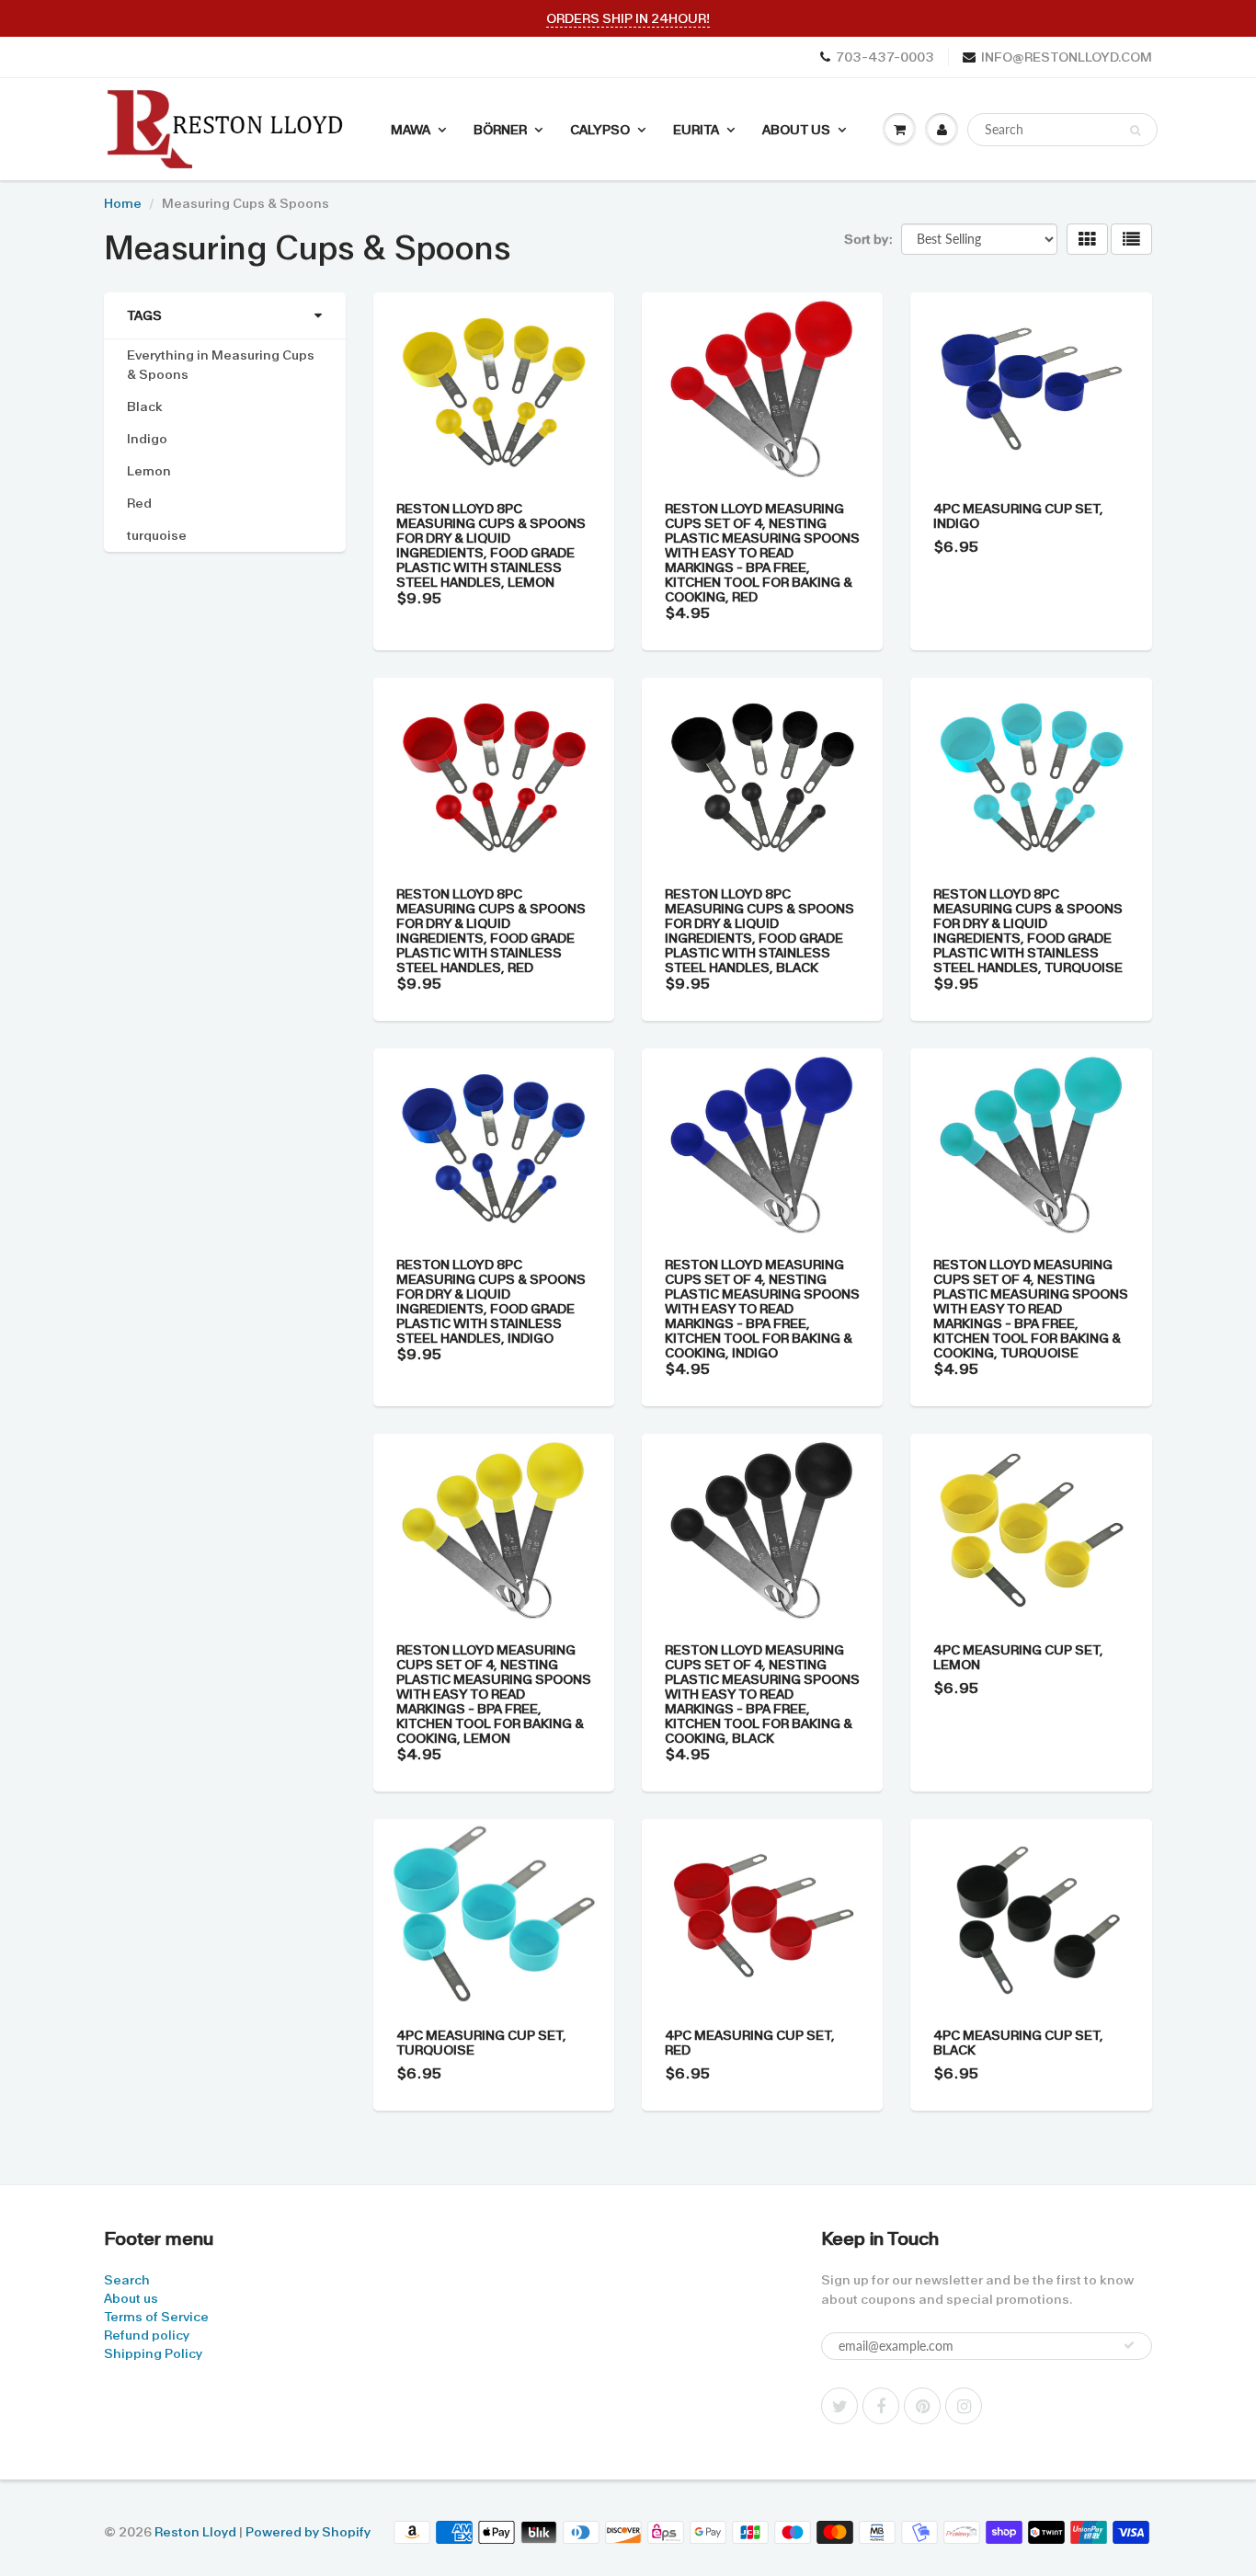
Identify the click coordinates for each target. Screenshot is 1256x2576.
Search (127, 2280)
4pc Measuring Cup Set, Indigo (1018, 516)
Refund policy (147, 2335)
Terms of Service (156, 2317)
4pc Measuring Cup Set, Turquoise (481, 2043)
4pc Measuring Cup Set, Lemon (1018, 1657)
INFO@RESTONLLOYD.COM (1067, 57)
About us (131, 2298)
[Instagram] (964, 2406)
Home (123, 203)
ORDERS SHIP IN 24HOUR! (628, 18)
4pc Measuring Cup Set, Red (750, 2043)
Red (139, 503)
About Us (796, 130)
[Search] (1135, 131)
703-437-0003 (885, 57)
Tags (144, 315)
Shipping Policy (153, 2353)
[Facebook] (881, 2406)
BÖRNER (500, 130)
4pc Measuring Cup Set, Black (1018, 2043)
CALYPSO (600, 130)
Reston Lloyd (195, 2532)
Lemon (149, 471)
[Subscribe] (1129, 2345)
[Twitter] (839, 2406)
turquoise (157, 535)
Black (145, 406)
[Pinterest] (922, 2406)
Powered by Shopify (308, 2532)
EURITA (696, 130)
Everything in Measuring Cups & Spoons (221, 365)
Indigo (147, 439)
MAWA (411, 130)
